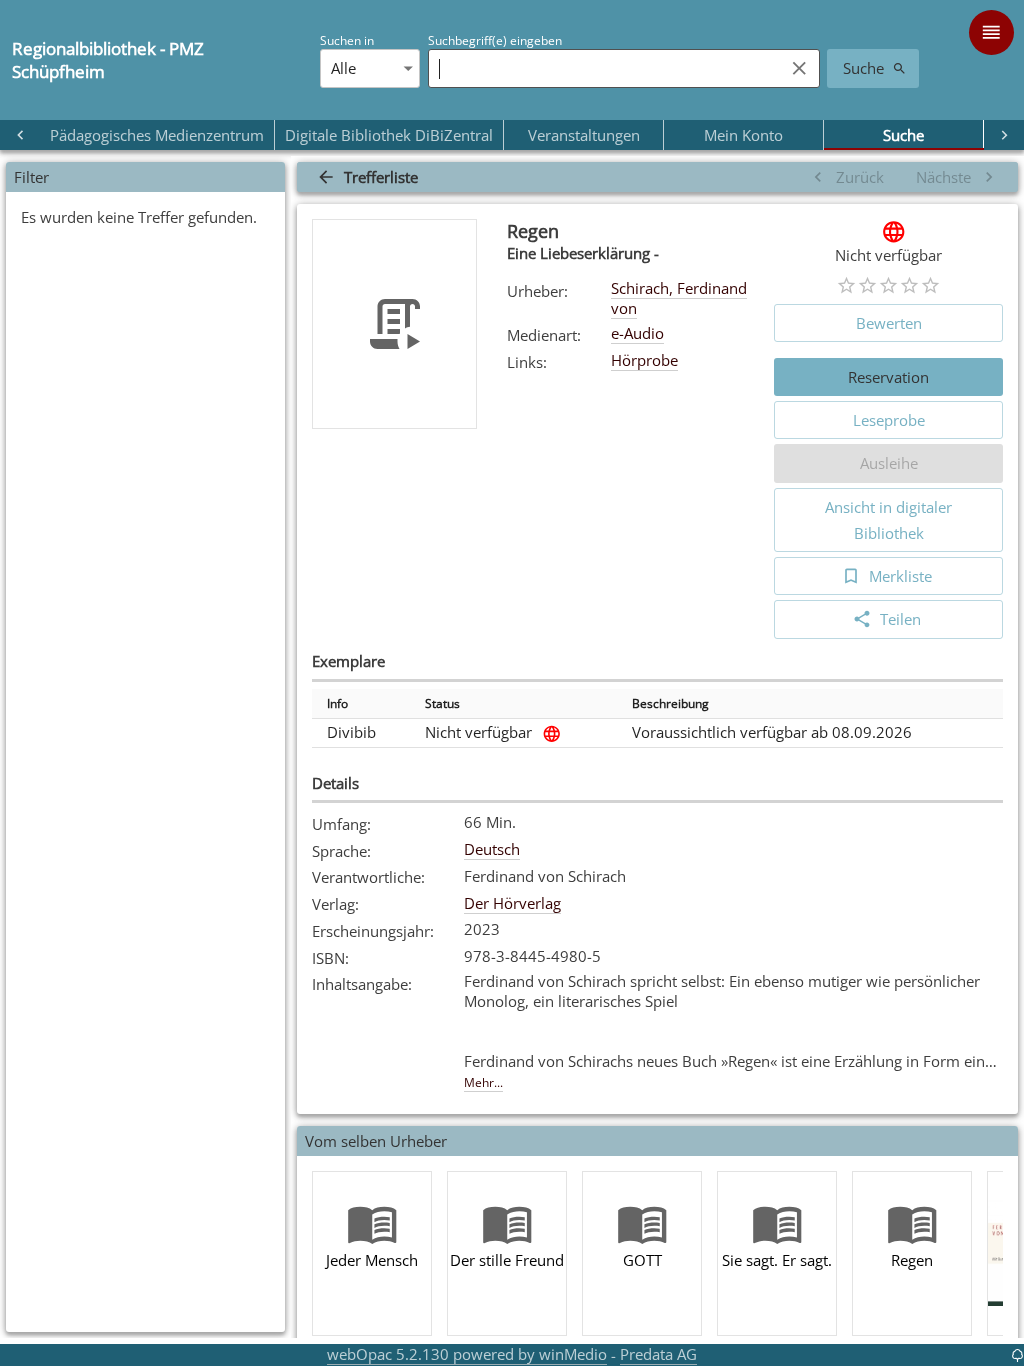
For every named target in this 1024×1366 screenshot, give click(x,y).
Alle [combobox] (343, 68)
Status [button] (442, 703)
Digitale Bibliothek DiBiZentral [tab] (389, 135)
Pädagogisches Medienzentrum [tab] (157, 135)
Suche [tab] (903, 135)
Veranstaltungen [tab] (584, 135)
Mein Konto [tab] (743, 135)
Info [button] (337, 703)
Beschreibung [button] (670, 703)
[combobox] (601, 68)
